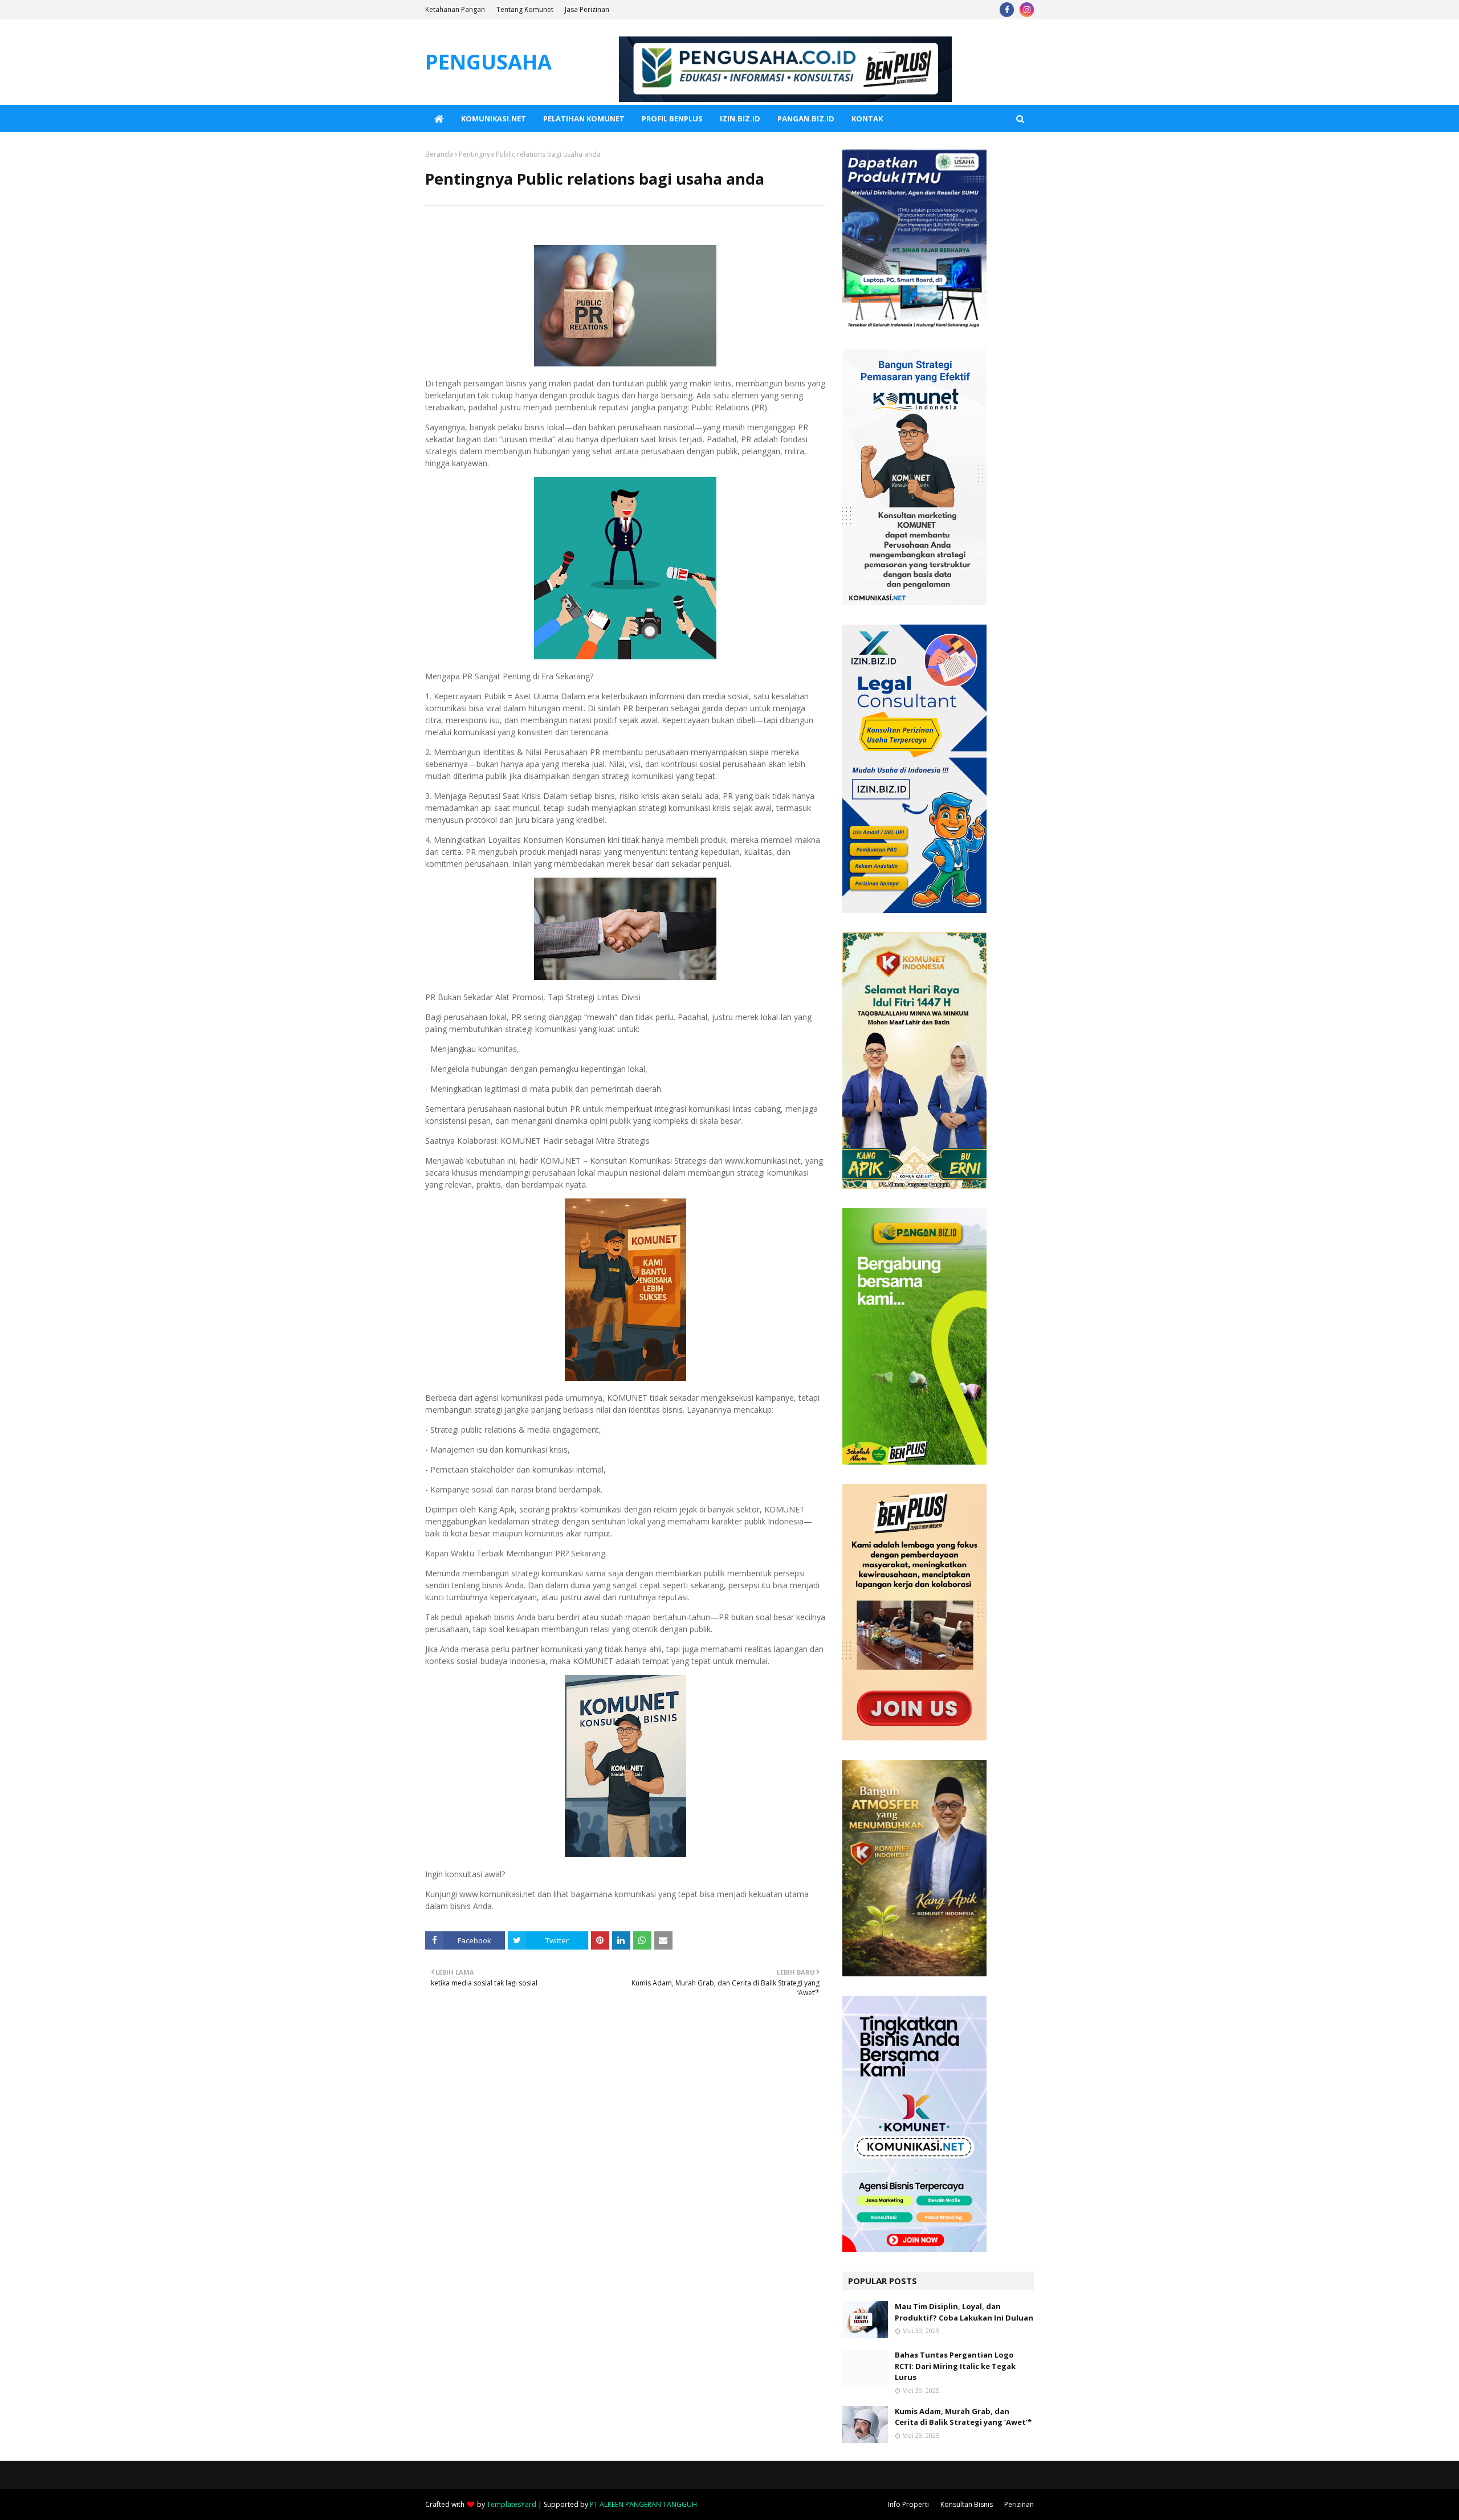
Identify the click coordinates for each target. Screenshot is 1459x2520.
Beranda (439, 154)
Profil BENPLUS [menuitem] (672, 119)
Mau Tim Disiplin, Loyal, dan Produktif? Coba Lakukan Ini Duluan (964, 2312)
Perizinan (1019, 2504)
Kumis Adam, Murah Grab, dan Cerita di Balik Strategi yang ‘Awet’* (963, 2417)
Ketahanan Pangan (455, 9)
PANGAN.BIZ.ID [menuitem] (806, 119)
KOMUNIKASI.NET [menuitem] (494, 119)
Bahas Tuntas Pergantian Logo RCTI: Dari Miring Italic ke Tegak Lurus (955, 2366)
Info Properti (908, 2504)
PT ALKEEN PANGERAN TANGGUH (643, 2504)
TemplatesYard (512, 2504)
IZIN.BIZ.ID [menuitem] (740, 119)
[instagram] (1027, 10)
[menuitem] (439, 119)
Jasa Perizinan (587, 9)
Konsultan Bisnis (967, 2504)
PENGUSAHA (488, 62)
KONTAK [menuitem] (867, 119)
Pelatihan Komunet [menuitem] (584, 119)
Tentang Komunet (525, 9)
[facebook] (1007, 10)
